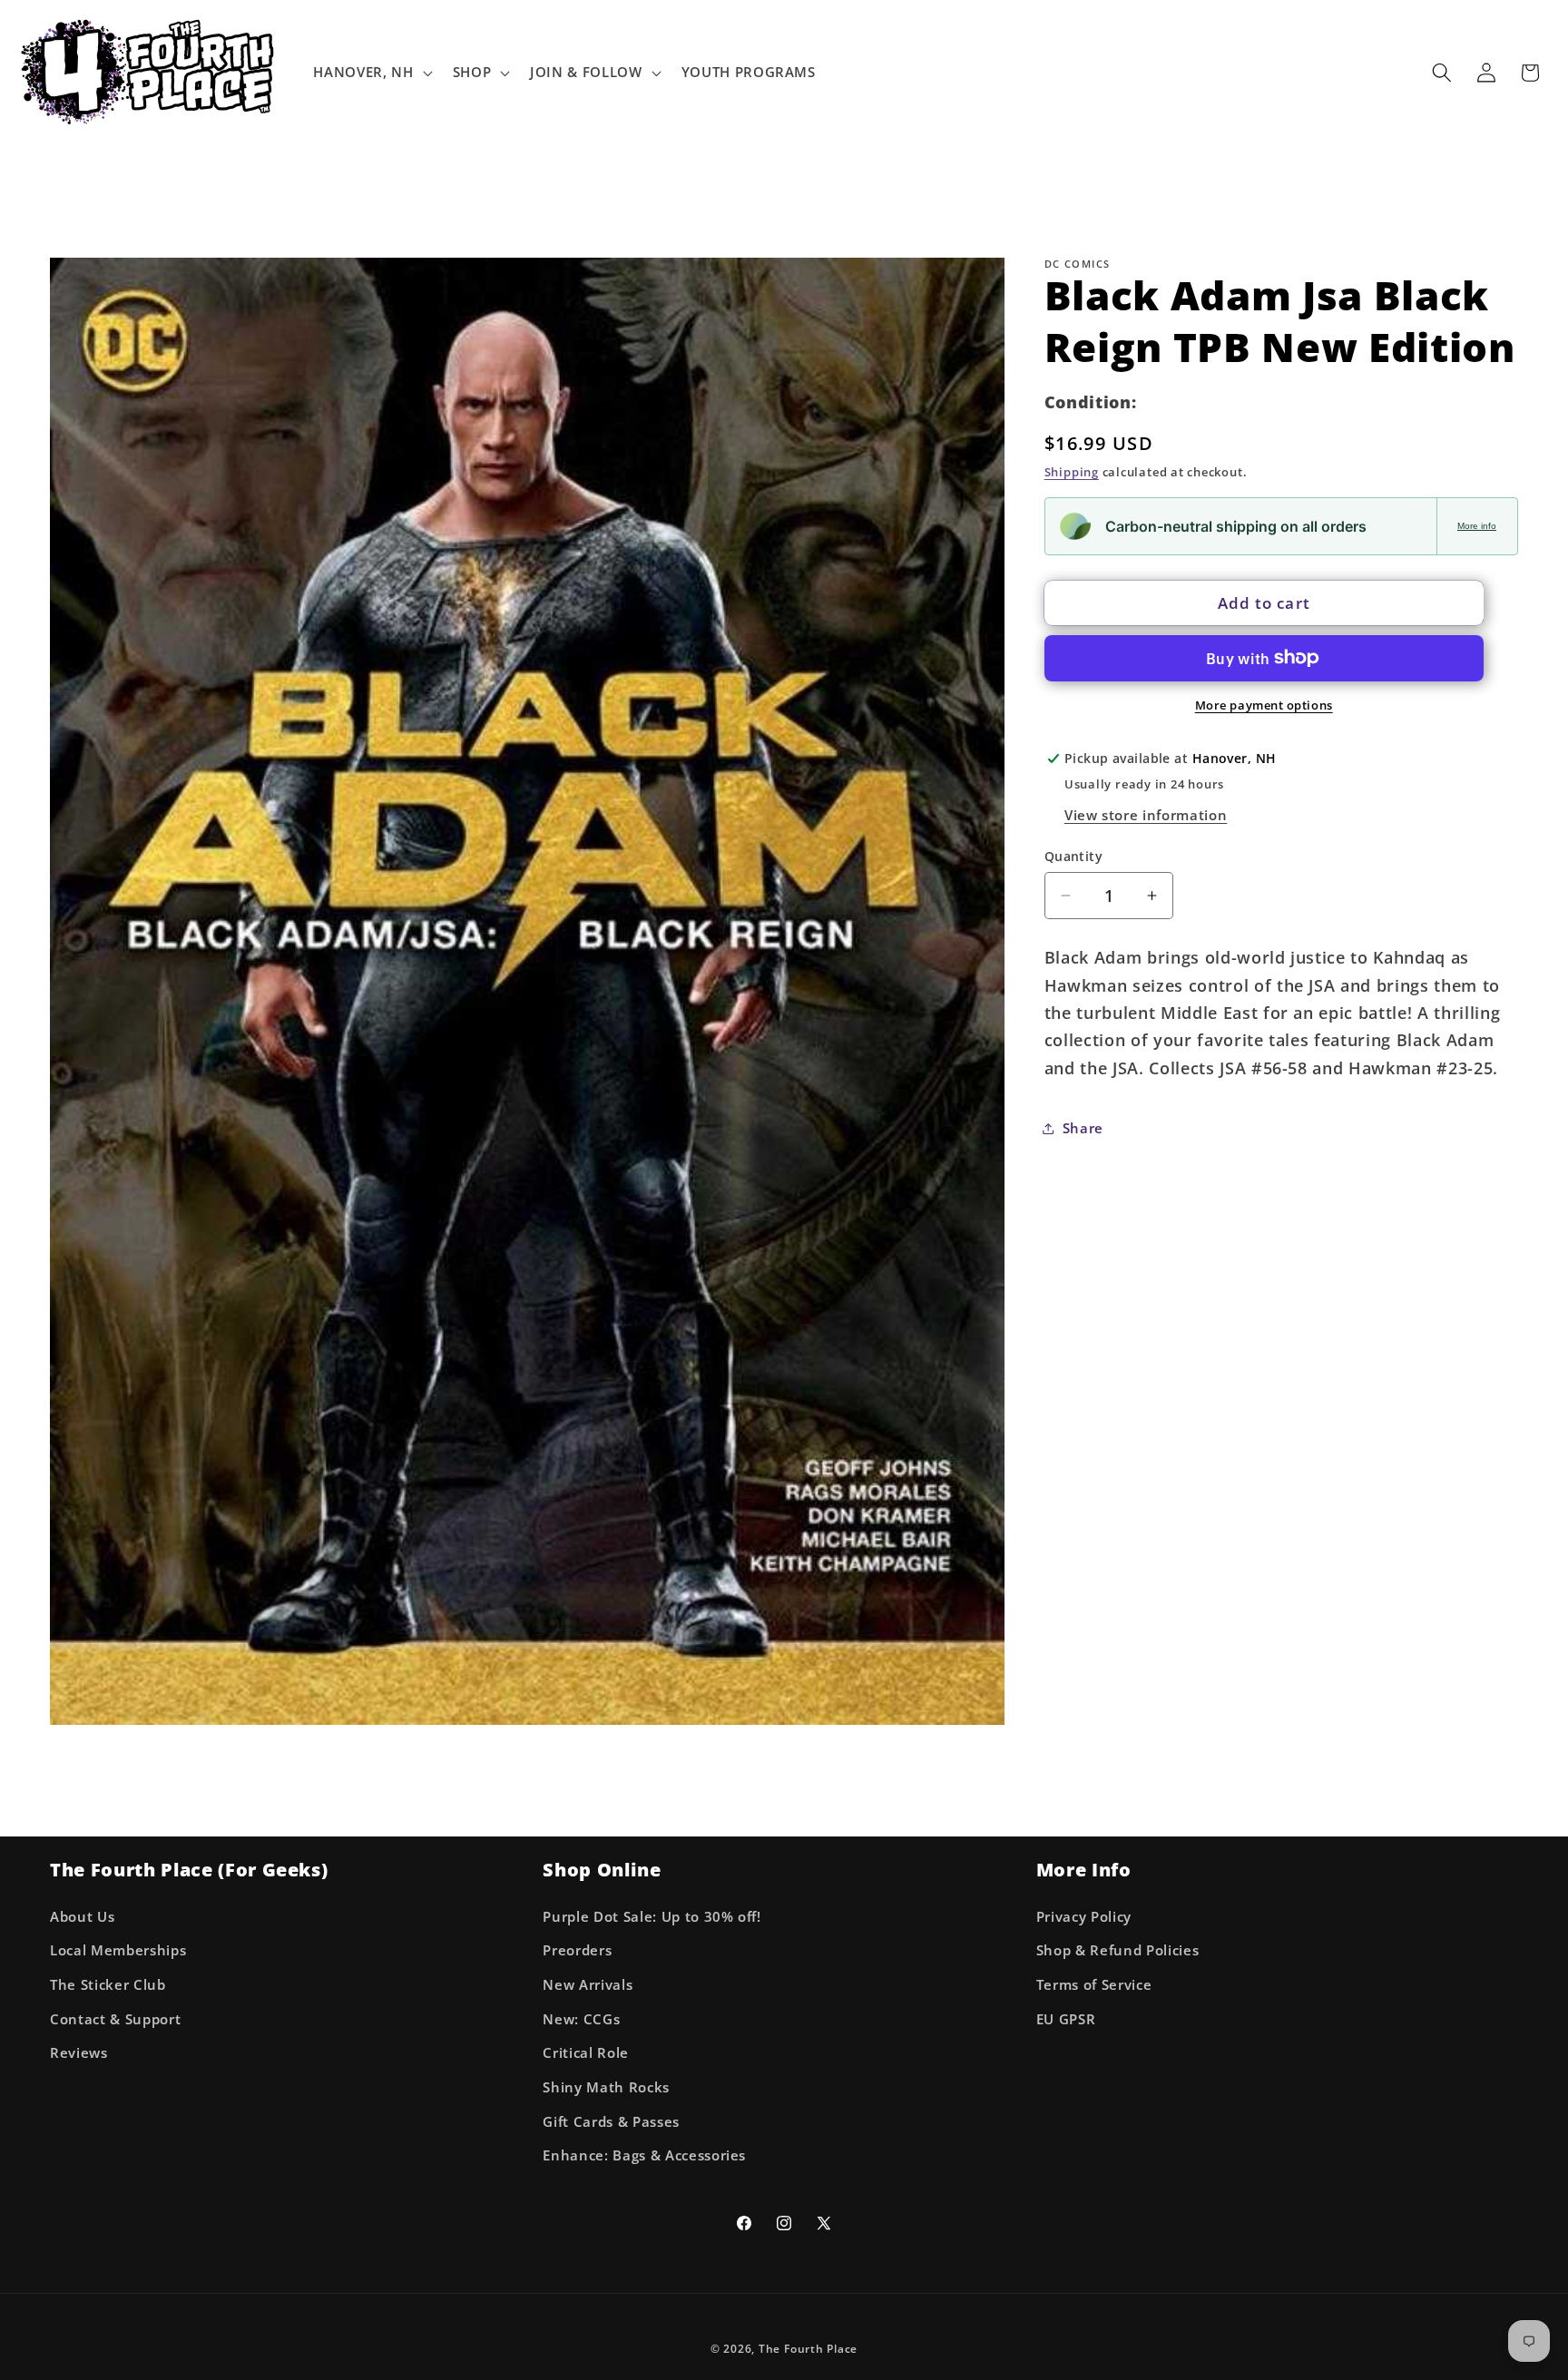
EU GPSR (1066, 2018)
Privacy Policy (1084, 1916)
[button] (371, 73)
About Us (82, 1916)
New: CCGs (581, 2018)
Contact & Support (115, 2018)
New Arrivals (588, 1985)
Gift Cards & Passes (611, 2121)
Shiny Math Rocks (606, 2086)
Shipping (1072, 472)
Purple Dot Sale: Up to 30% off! (652, 1916)
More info (1477, 526)
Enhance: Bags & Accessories (644, 2155)
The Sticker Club (108, 1985)
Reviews (79, 2053)
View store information (1146, 814)
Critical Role (586, 2053)
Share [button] (1083, 1127)
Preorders (577, 1950)
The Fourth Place (808, 2348)
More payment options (1264, 705)
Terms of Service (1094, 1985)
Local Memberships (118, 1950)
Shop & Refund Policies (1118, 1950)
